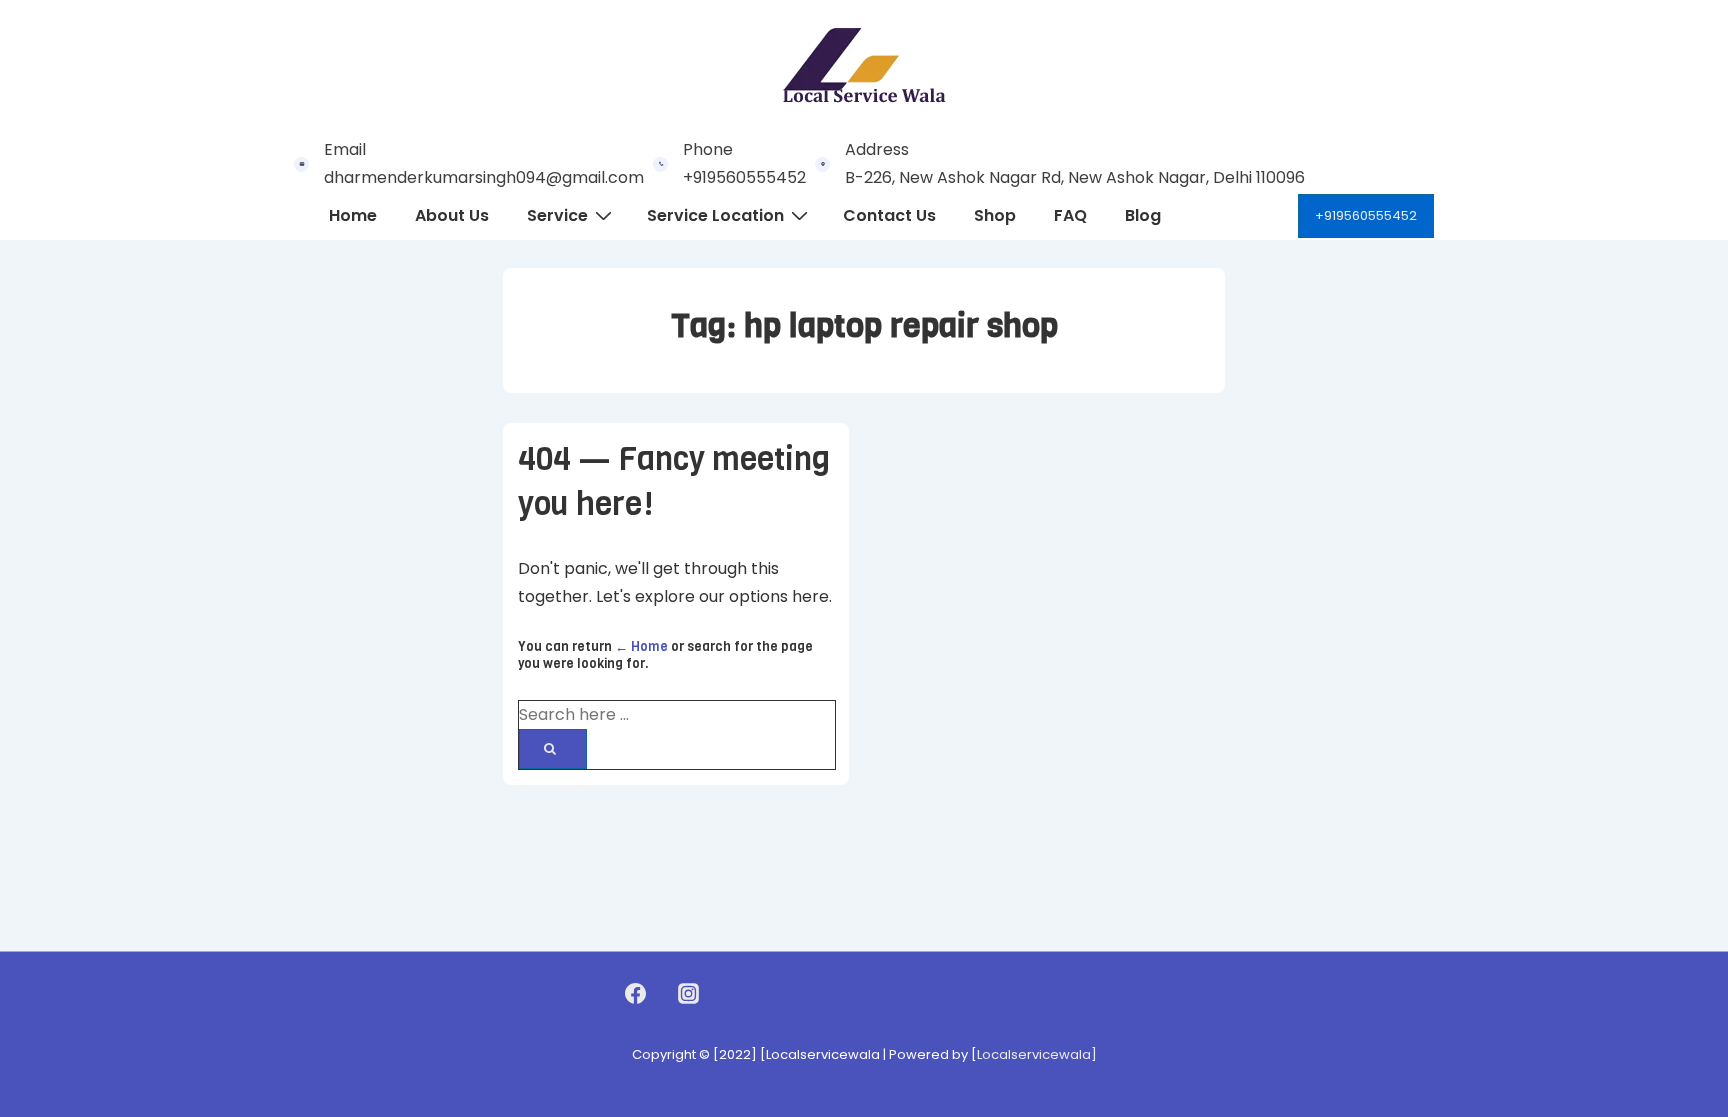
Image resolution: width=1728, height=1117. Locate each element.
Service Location (715, 215)
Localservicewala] (1037, 1054)
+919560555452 (1366, 215)
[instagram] (688, 993)
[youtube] (730, 993)
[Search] (553, 749)
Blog (1143, 215)
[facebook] (636, 993)
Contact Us (889, 215)
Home (353, 215)
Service (557, 215)
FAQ (1070, 215)
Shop (995, 215)
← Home (641, 646)
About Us (452, 215)
